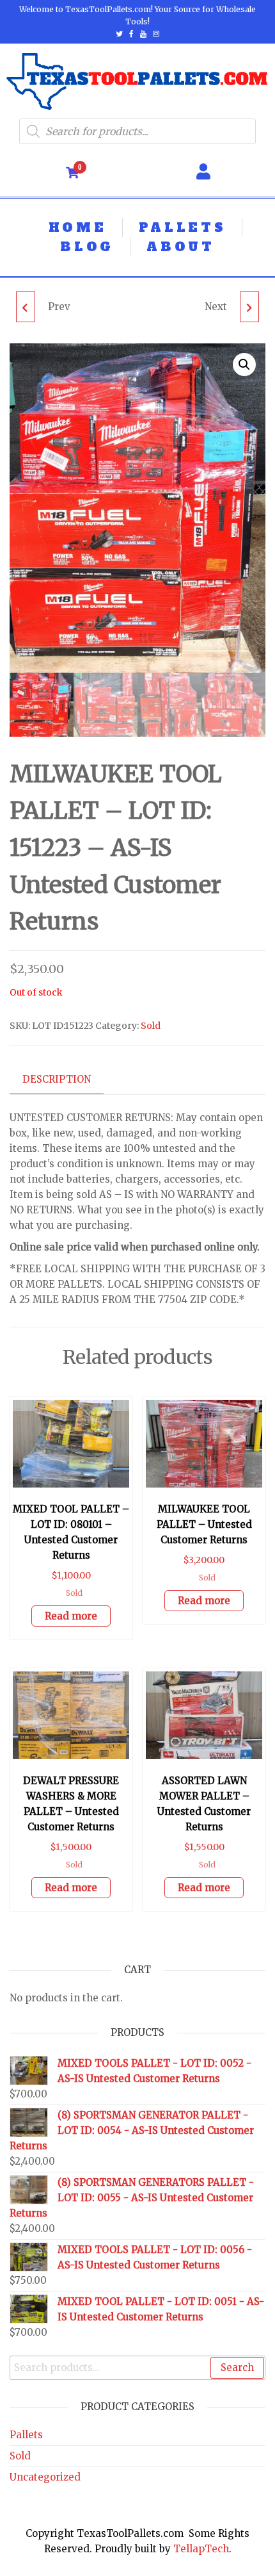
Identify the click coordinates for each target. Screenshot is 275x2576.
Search (237, 2367)
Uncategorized (45, 2477)
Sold (151, 1026)
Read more (71, 1616)
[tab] (66, 1080)
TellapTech (201, 2549)
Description (57, 1079)
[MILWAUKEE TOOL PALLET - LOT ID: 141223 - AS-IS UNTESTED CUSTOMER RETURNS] (26, 307)
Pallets (26, 2435)
